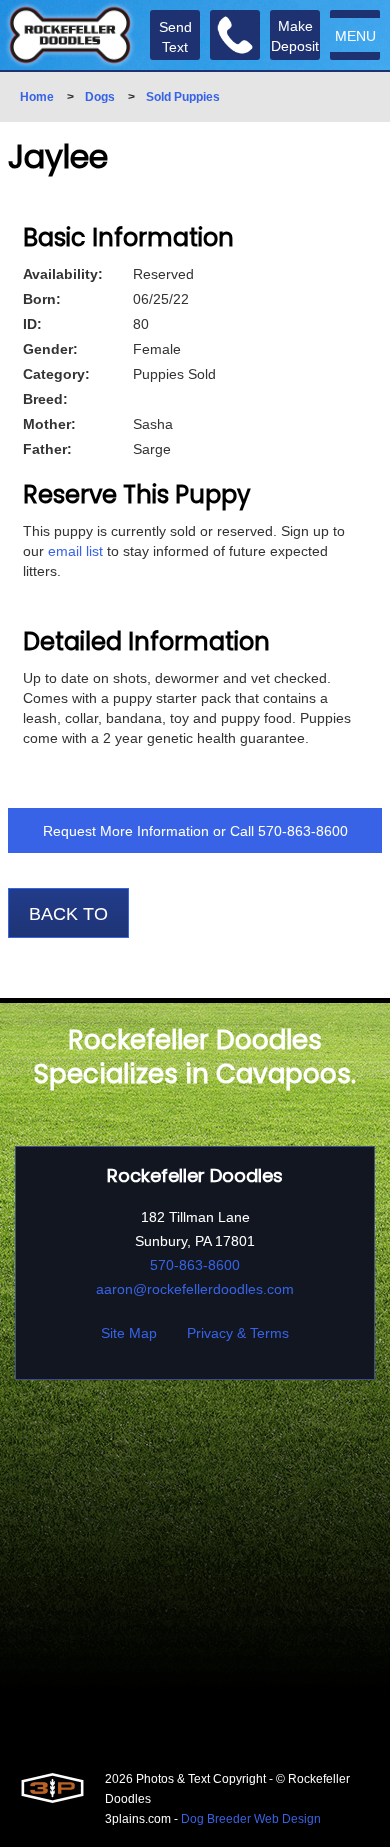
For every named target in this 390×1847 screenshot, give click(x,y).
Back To (68, 914)
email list (75, 551)
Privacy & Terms (238, 1333)
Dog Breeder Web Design (251, 1819)
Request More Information (126, 831)
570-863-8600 (303, 831)
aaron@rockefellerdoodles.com (195, 1289)
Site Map (129, 1333)
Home (37, 97)
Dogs (100, 97)
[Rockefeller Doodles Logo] (70, 35)
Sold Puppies (183, 97)
